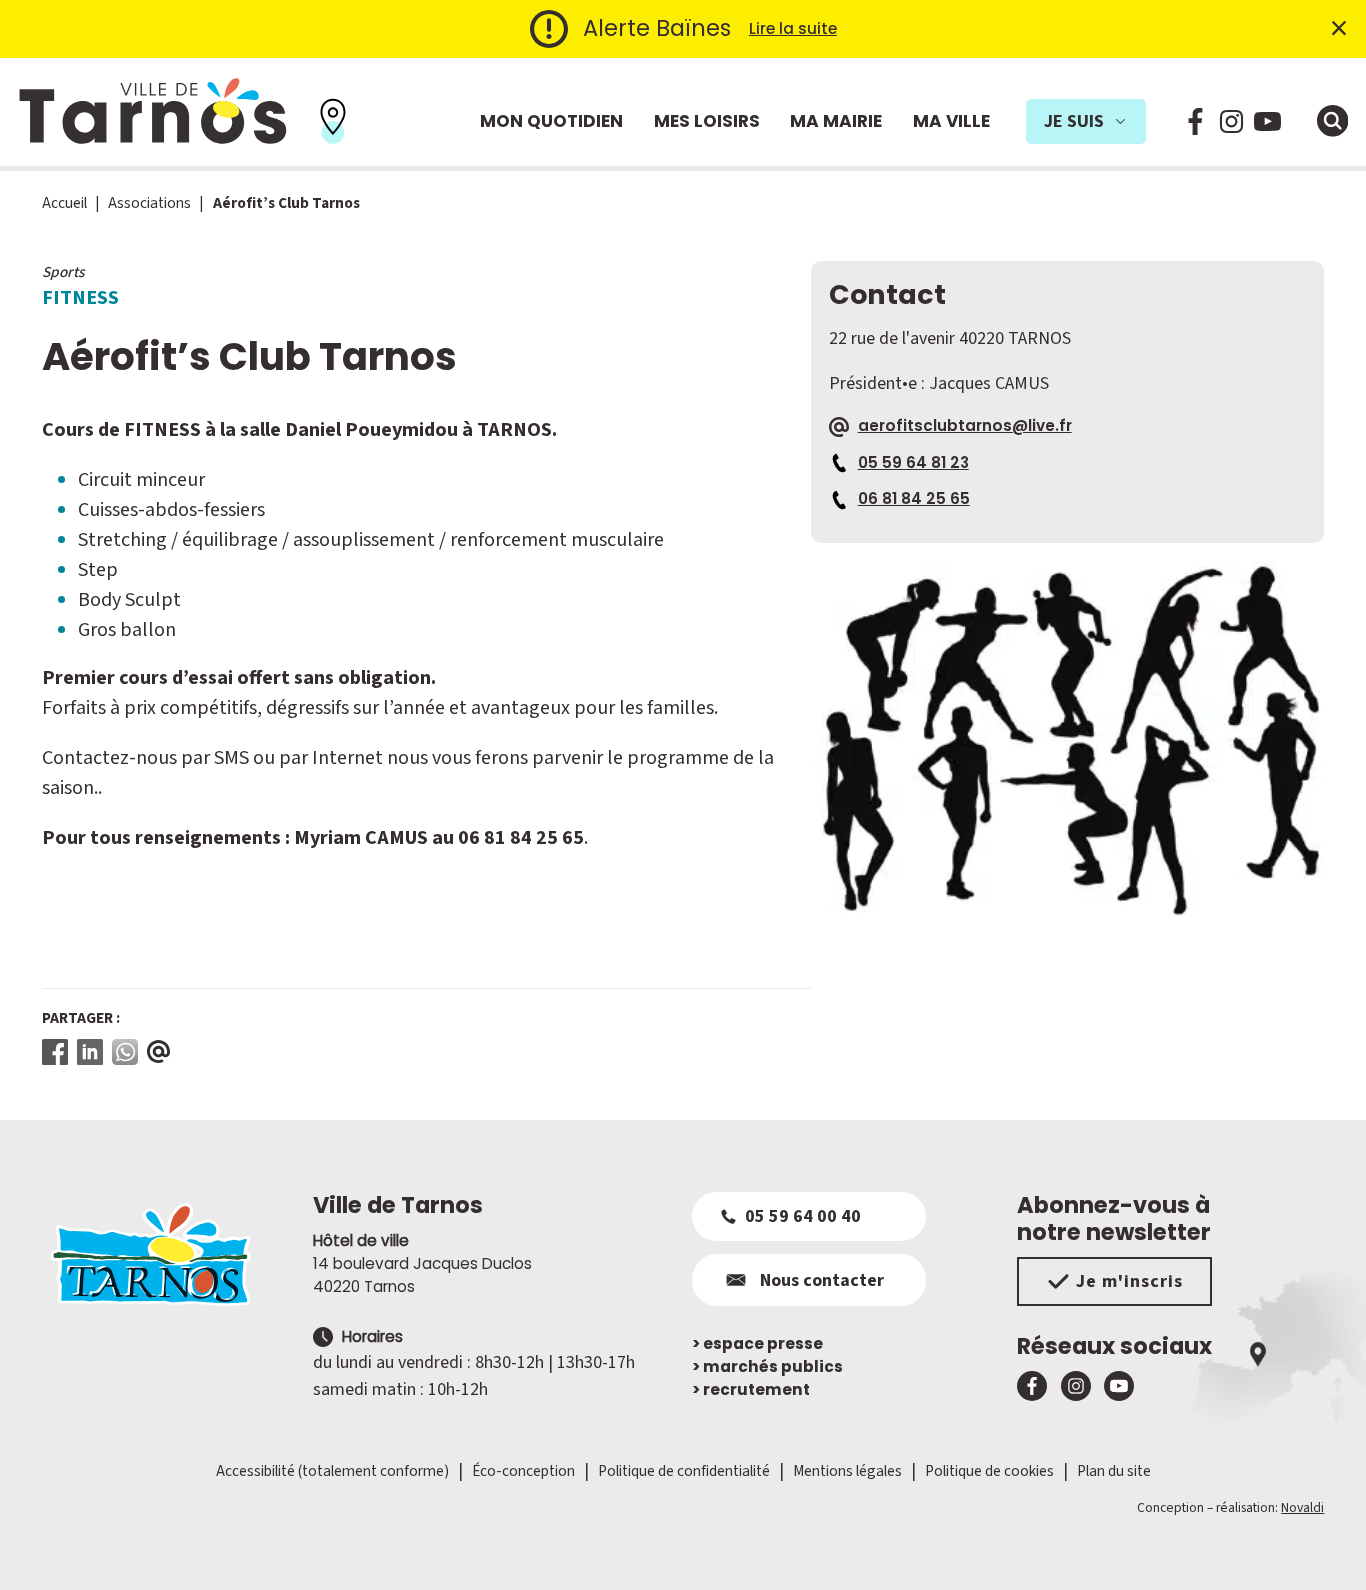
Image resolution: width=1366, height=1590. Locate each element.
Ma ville (951, 121)
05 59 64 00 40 (803, 1216)
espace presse (757, 1343)
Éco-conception (523, 1471)
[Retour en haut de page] (1323, 1547)
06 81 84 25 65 (914, 498)
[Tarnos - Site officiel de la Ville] (153, 112)
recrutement (751, 1389)
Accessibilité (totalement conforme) (332, 1471)
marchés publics (767, 1366)
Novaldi (1302, 1507)
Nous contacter (822, 1280)
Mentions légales (847, 1471)
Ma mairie (836, 121)
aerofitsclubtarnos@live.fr (965, 425)
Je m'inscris (1129, 1281)
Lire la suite (793, 28)
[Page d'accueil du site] (168, 1254)
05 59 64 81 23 (913, 462)
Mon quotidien (551, 121)
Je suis (1074, 121)
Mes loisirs (707, 121)
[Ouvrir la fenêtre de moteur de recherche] (1333, 121)
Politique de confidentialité (684, 1471)
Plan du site (1114, 1471)
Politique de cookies (989, 1471)
